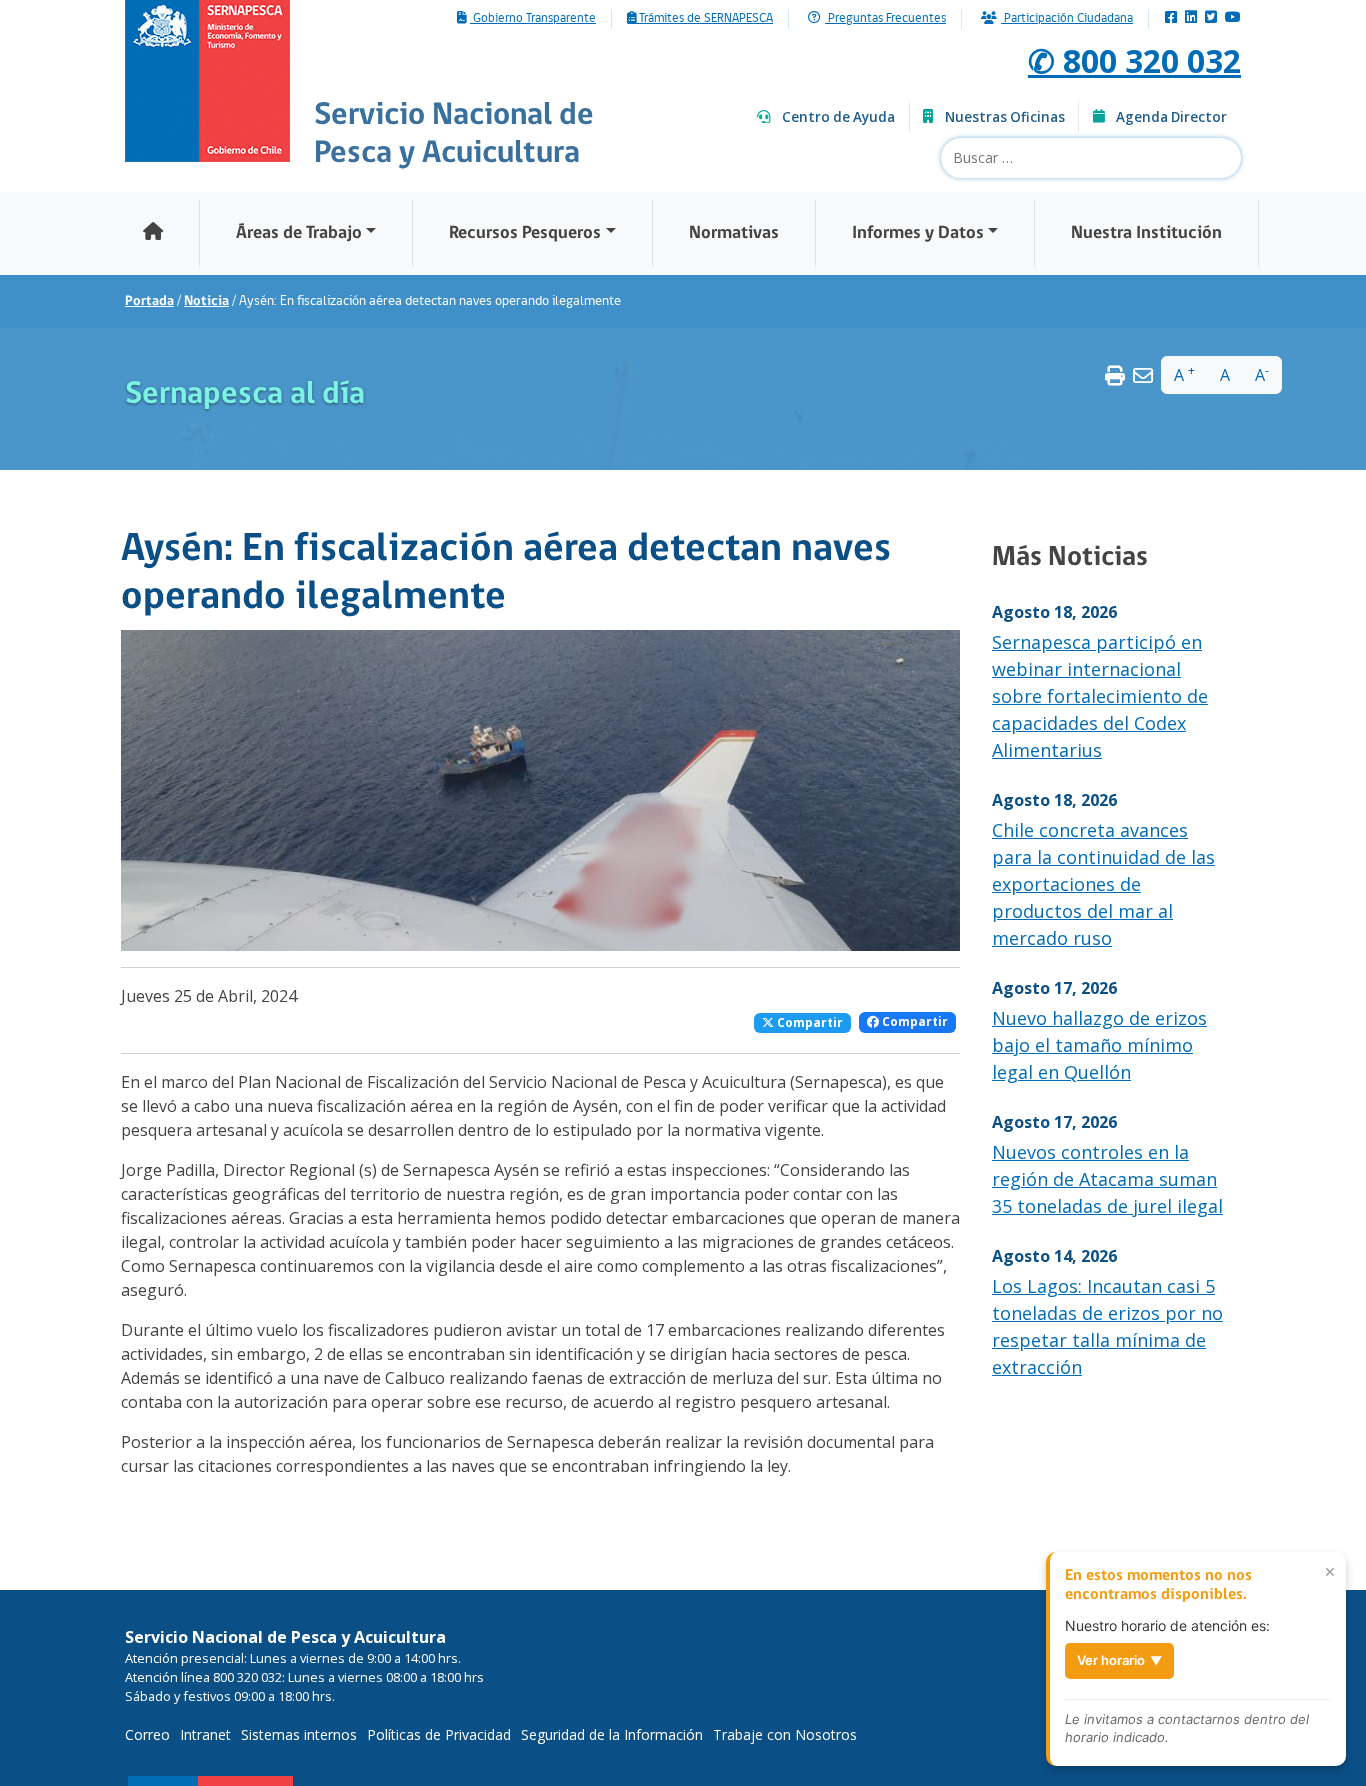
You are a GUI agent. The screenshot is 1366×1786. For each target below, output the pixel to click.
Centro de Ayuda (838, 117)
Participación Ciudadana (1067, 19)
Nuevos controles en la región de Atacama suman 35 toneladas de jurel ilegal (1107, 1179)
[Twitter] (1211, 18)
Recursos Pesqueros (525, 233)
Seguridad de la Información (612, 1734)
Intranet (205, 1734)
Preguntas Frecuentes (885, 19)
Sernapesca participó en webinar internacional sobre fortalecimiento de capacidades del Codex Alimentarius (1100, 696)
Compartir (808, 1022)
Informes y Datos (918, 233)
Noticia (206, 301)
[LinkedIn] (1191, 18)
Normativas (734, 233)
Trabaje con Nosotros (785, 1734)
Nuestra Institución (1146, 233)
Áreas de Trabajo (299, 233)
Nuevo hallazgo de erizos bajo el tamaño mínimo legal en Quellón (1099, 1045)
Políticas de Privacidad (439, 1734)
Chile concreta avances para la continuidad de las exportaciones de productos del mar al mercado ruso (1103, 884)
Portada (149, 301)
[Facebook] (1171, 18)
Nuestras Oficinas (1005, 117)
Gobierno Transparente (533, 19)
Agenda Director (1171, 117)
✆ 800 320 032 (1134, 60)
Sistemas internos (299, 1734)
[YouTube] (1233, 18)
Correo (147, 1734)
